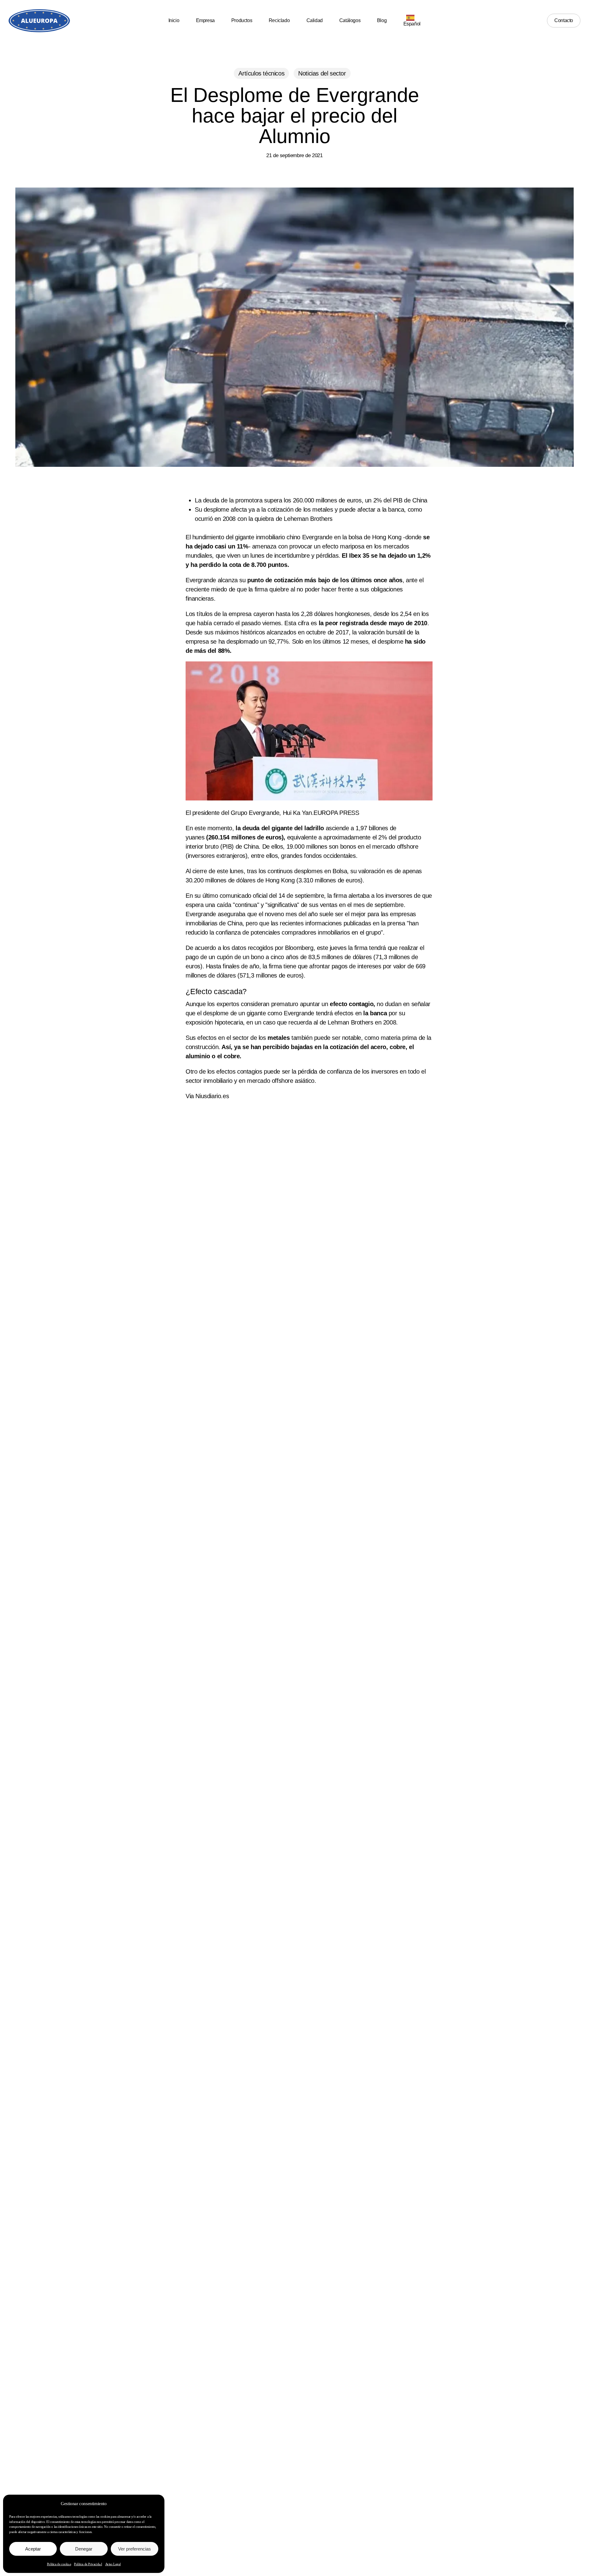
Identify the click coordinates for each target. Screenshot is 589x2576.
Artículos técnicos (261, 73)
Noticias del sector (322, 73)
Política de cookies (59, 2564)
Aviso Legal (113, 2564)
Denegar (84, 2549)
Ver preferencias (135, 2549)
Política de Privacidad (88, 2564)
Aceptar (33, 2549)
